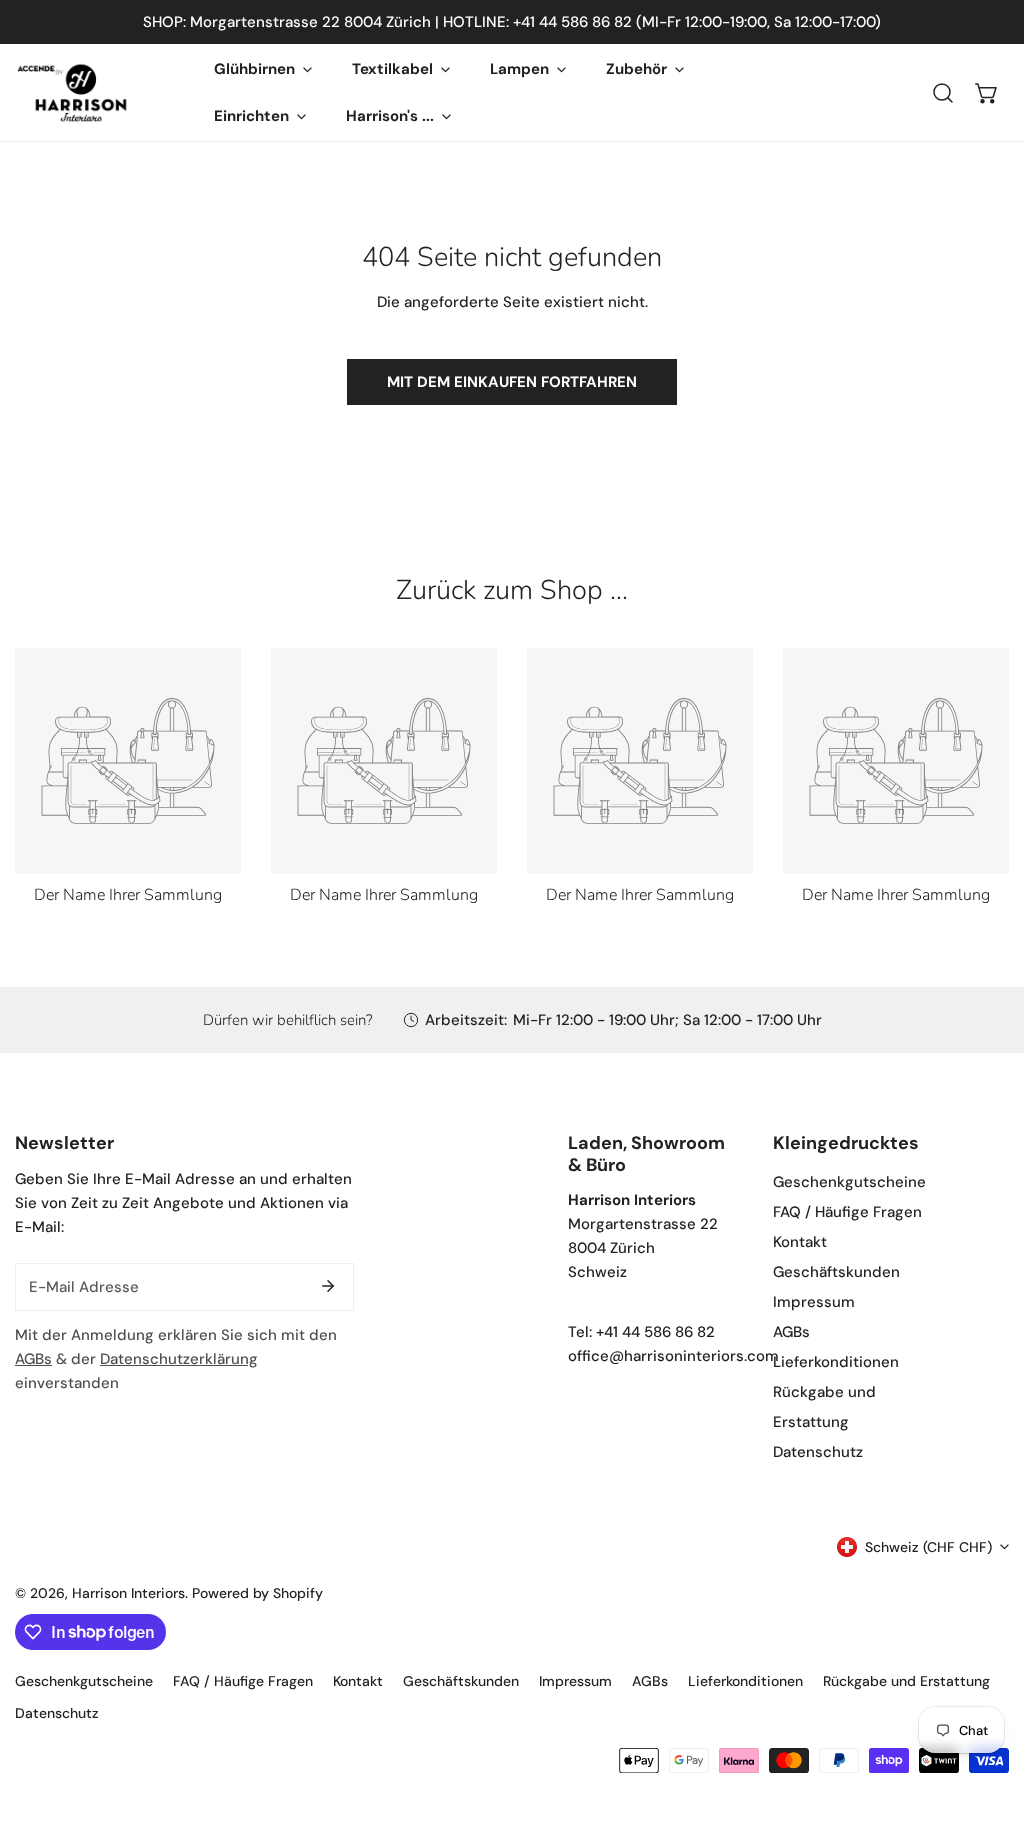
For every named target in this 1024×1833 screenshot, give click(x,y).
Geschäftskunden (836, 1272)
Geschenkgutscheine (849, 1182)
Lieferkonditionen (836, 1362)
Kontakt (800, 1242)
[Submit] (328, 1286)
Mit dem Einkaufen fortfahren (512, 382)
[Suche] (943, 93)
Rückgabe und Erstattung (906, 1681)
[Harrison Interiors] (72, 92)
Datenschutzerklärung (179, 1359)
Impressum (814, 1302)
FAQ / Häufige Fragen (847, 1212)
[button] (987, 93)
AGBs (33, 1359)
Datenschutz (818, 1452)
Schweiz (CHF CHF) (928, 1547)
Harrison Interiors (128, 1593)
